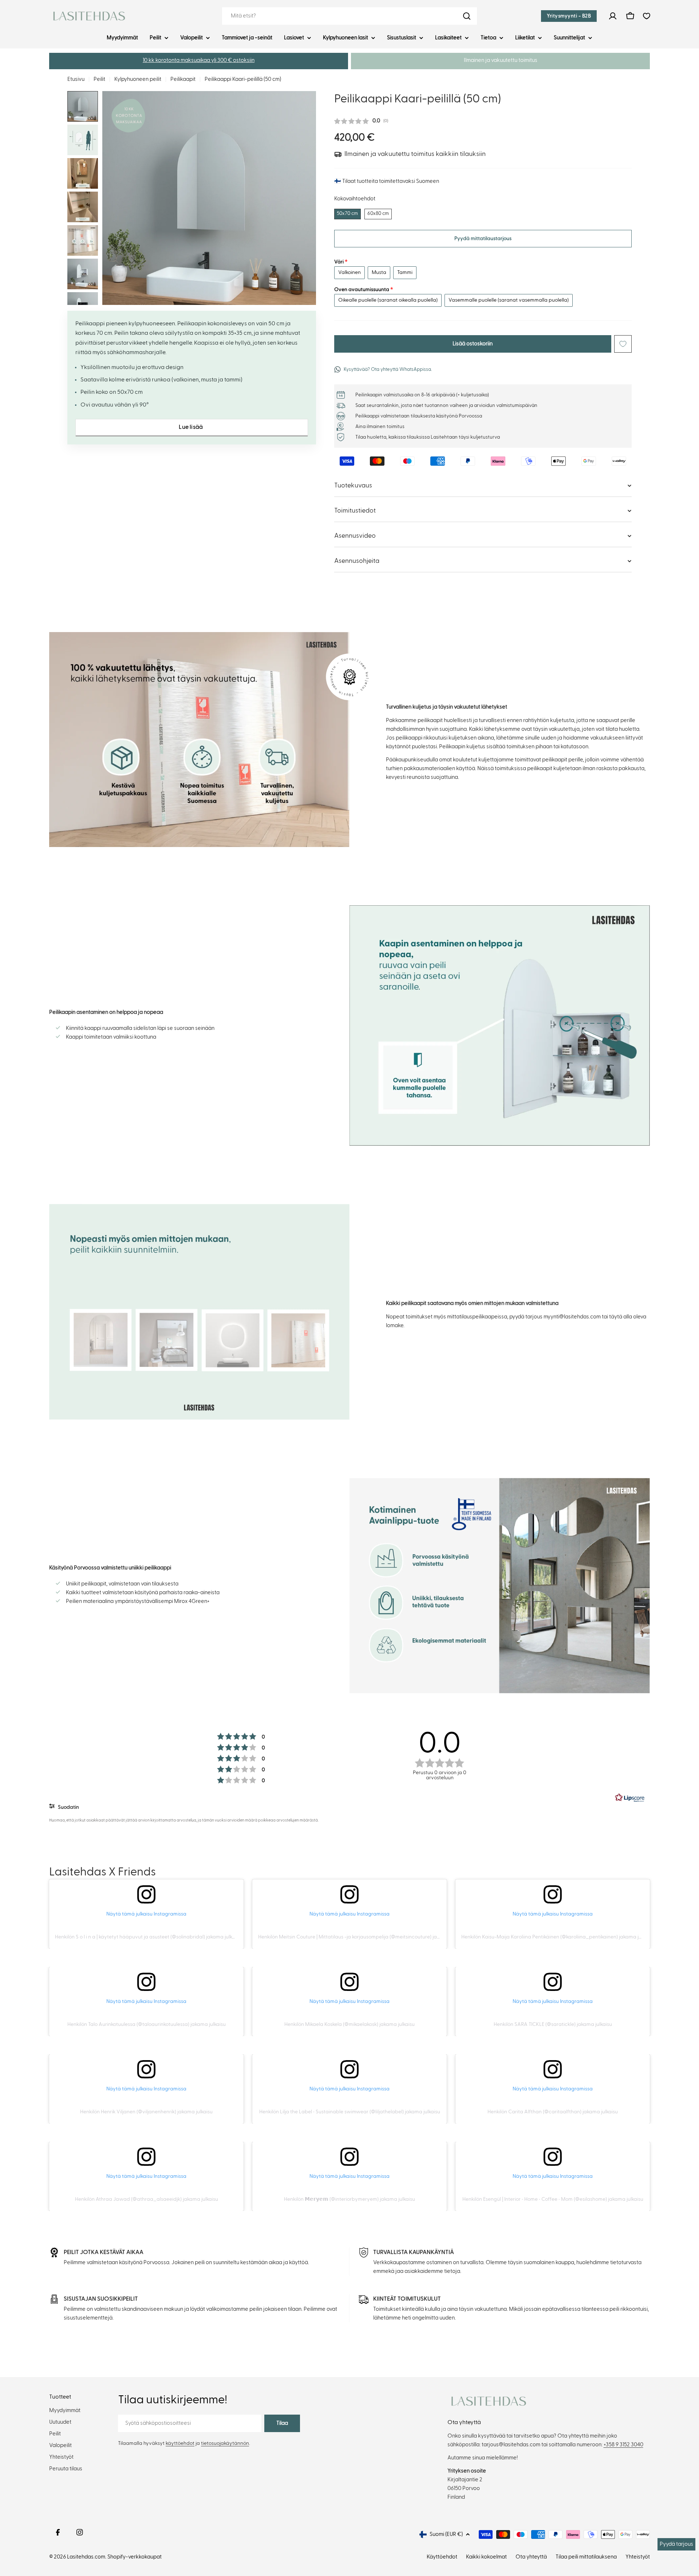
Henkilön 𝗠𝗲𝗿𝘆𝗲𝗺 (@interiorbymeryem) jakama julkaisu (349, 2199)
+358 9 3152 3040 (623, 2445)
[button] (199, 61)
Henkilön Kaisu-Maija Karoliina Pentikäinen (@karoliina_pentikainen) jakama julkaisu (558, 1937)
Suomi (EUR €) (446, 2534)
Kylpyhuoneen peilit (138, 79)
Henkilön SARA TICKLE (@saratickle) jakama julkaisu (553, 2024)
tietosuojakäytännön (225, 2443)
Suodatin (68, 1807)
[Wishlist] (647, 16)
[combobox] (349, 16)
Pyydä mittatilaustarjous (483, 239)
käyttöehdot (180, 2443)
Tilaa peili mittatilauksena (586, 2557)
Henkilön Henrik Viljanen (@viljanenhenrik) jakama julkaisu (146, 2112)
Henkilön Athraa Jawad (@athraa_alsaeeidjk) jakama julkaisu (147, 2199)
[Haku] (467, 16)
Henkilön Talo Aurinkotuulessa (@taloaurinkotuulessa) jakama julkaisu (147, 2024)
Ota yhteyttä (531, 2557)
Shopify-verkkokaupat (135, 2557)
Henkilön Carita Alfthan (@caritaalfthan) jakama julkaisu (553, 2112)
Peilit (99, 79)
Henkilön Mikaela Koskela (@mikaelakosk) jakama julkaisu (349, 2024)
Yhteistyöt (638, 2557)
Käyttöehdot (442, 2557)
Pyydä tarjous (676, 2544)
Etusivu (76, 79)
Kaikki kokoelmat (486, 2557)
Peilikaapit (183, 79)
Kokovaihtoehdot (355, 199)
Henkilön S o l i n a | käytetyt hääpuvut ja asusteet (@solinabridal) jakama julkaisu (148, 1937)
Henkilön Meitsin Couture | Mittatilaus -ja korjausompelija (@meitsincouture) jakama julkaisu (363, 1937)
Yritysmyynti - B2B (569, 16)
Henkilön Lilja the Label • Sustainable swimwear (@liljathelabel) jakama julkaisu (350, 2112)
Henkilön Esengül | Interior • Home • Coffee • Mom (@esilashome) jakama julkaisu (553, 2199)
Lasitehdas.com (86, 2557)
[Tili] (613, 16)
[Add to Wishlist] (623, 344)
